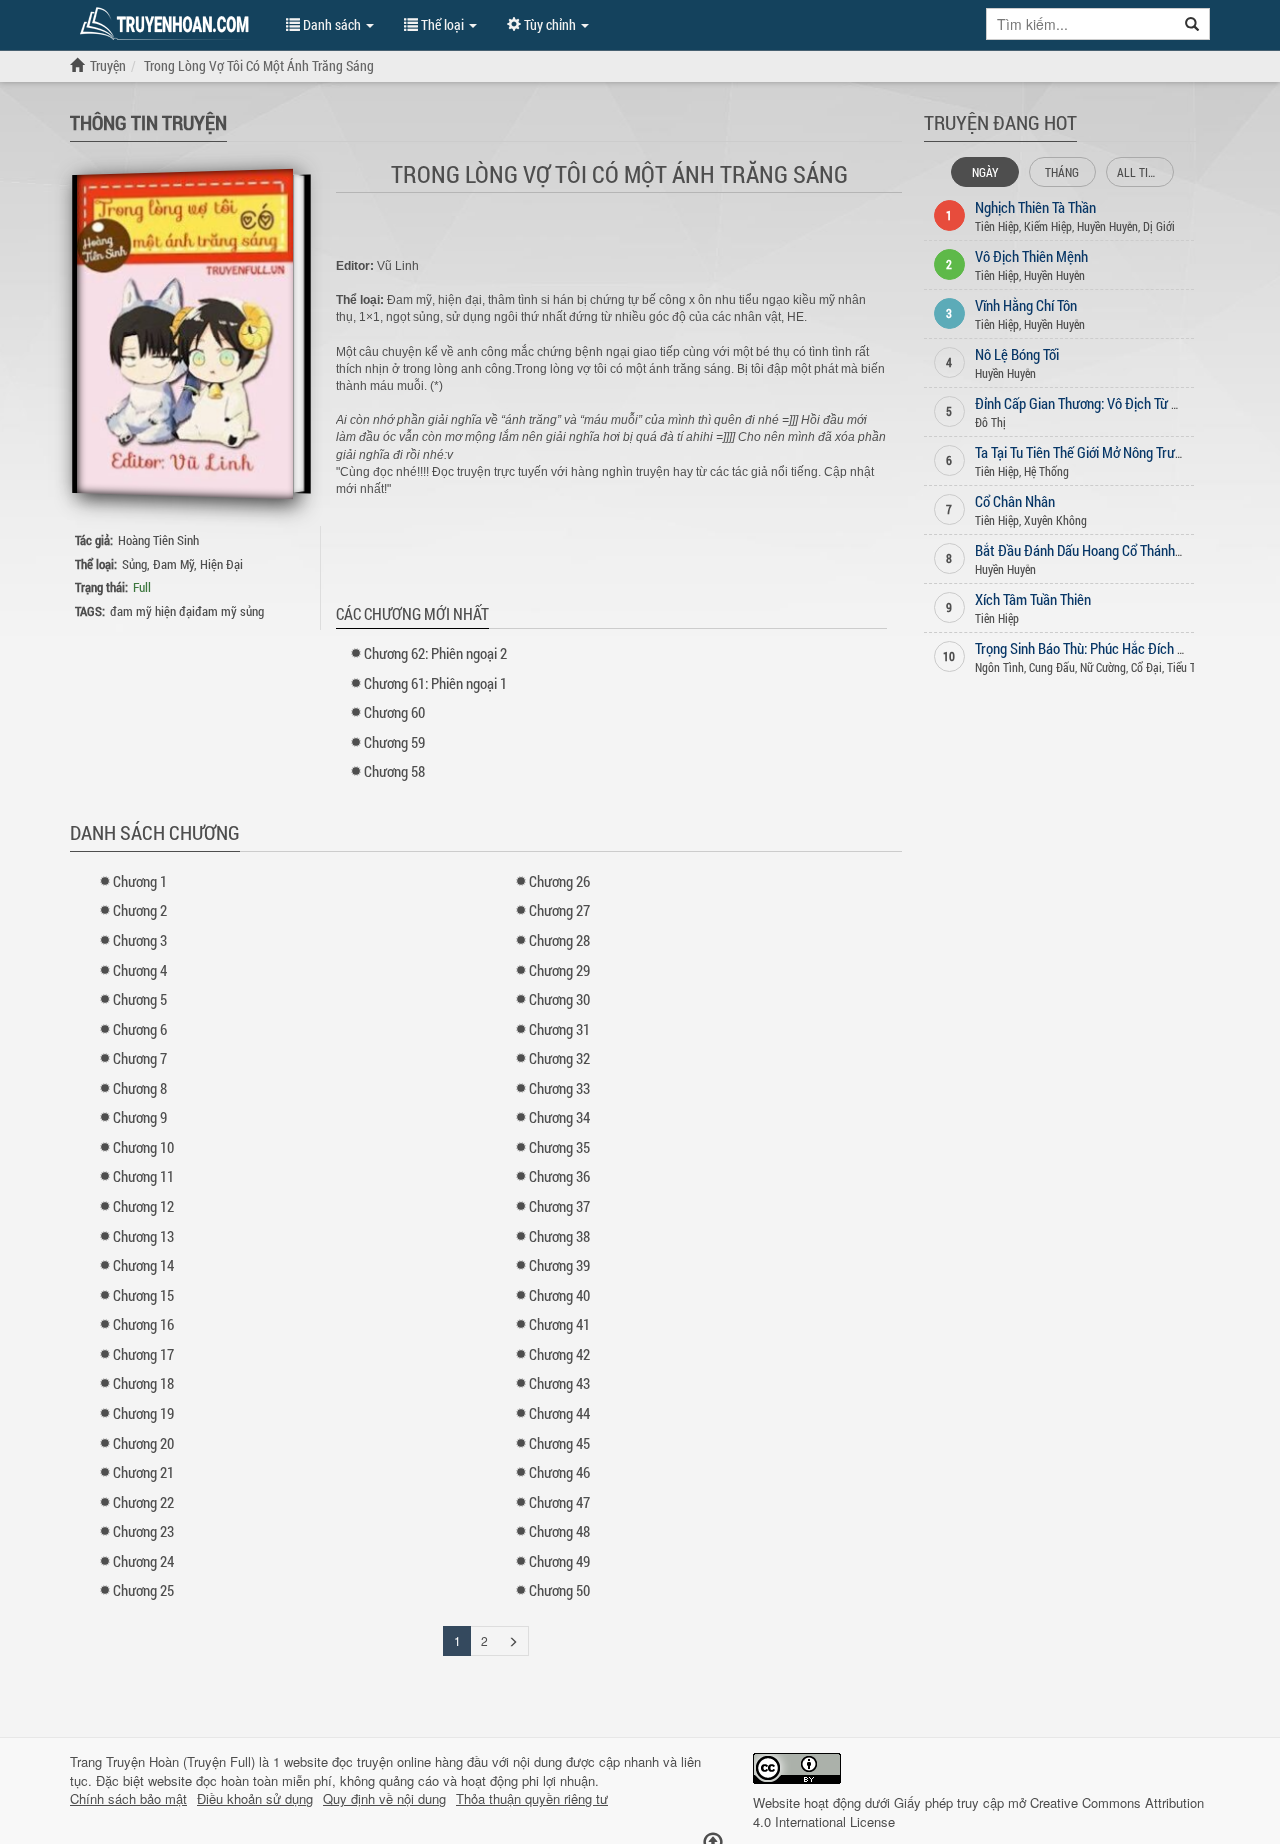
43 (559, 1383)
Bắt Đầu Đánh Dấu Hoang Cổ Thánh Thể (1087, 550)
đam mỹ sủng (229, 611)
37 (559, 1206)
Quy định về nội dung (384, 1799)
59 (394, 742)
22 (143, 1502)
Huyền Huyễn (1107, 226)
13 (143, 1236)
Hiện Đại (221, 564)
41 (559, 1324)
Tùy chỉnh (550, 24)
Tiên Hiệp (997, 226)
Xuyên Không (1055, 520)
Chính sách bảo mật (128, 1799)
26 (559, 881)
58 (394, 771)
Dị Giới (1159, 226)
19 (143, 1413)
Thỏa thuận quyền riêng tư (532, 1799)
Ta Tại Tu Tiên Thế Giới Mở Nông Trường (1085, 452)
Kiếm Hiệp (1048, 226)
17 (143, 1354)
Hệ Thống (1046, 471)
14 (143, 1265)
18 (143, 1383)
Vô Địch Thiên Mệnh (1031, 256)
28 (559, 940)
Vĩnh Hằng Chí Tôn (1026, 305)
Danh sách (332, 24)
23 (143, 1531)
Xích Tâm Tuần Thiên (1033, 599)
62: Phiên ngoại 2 (435, 653)
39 (559, 1265)
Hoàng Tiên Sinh (158, 540)
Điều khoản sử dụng (255, 1799)
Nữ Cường (1103, 667)
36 (559, 1176)
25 (143, 1590)
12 (143, 1206)
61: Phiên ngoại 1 (435, 683)
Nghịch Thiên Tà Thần (1035, 207)
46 (559, 1472)
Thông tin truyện (148, 122)
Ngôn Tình (999, 667)
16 (143, 1324)
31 (559, 1029)
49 (559, 1561)
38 (559, 1236)
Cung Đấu (1052, 667)
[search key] (1081, 24)
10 (143, 1147)
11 (143, 1176)
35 (559, 1147)
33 (559, 1088)
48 (559, 1531)
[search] (1192, 24)
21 (143, 1472)
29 (559, 970)
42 (559, 1354)
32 (559, 1058)
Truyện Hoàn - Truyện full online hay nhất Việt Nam (168, 24)
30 (559, 999)
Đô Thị (990, 422)
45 (559, 1443)
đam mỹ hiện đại (152, 611)
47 (559, 1502)
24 (143, 1561)
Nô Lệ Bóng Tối (1017, 354)
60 (394, 712)
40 (559, 1295)
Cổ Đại (1146, 667)
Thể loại (442, 24)
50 (559, 1590)
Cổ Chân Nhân (1015, 501)
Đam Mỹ (173, 564)
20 (143, 1443)
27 (559, 910)
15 (143, 1295)
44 (559, 1413)
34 (559, 1117)
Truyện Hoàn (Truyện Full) (180, 1761)
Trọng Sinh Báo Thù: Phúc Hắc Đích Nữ (1084, 648)
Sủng (134, 564)
